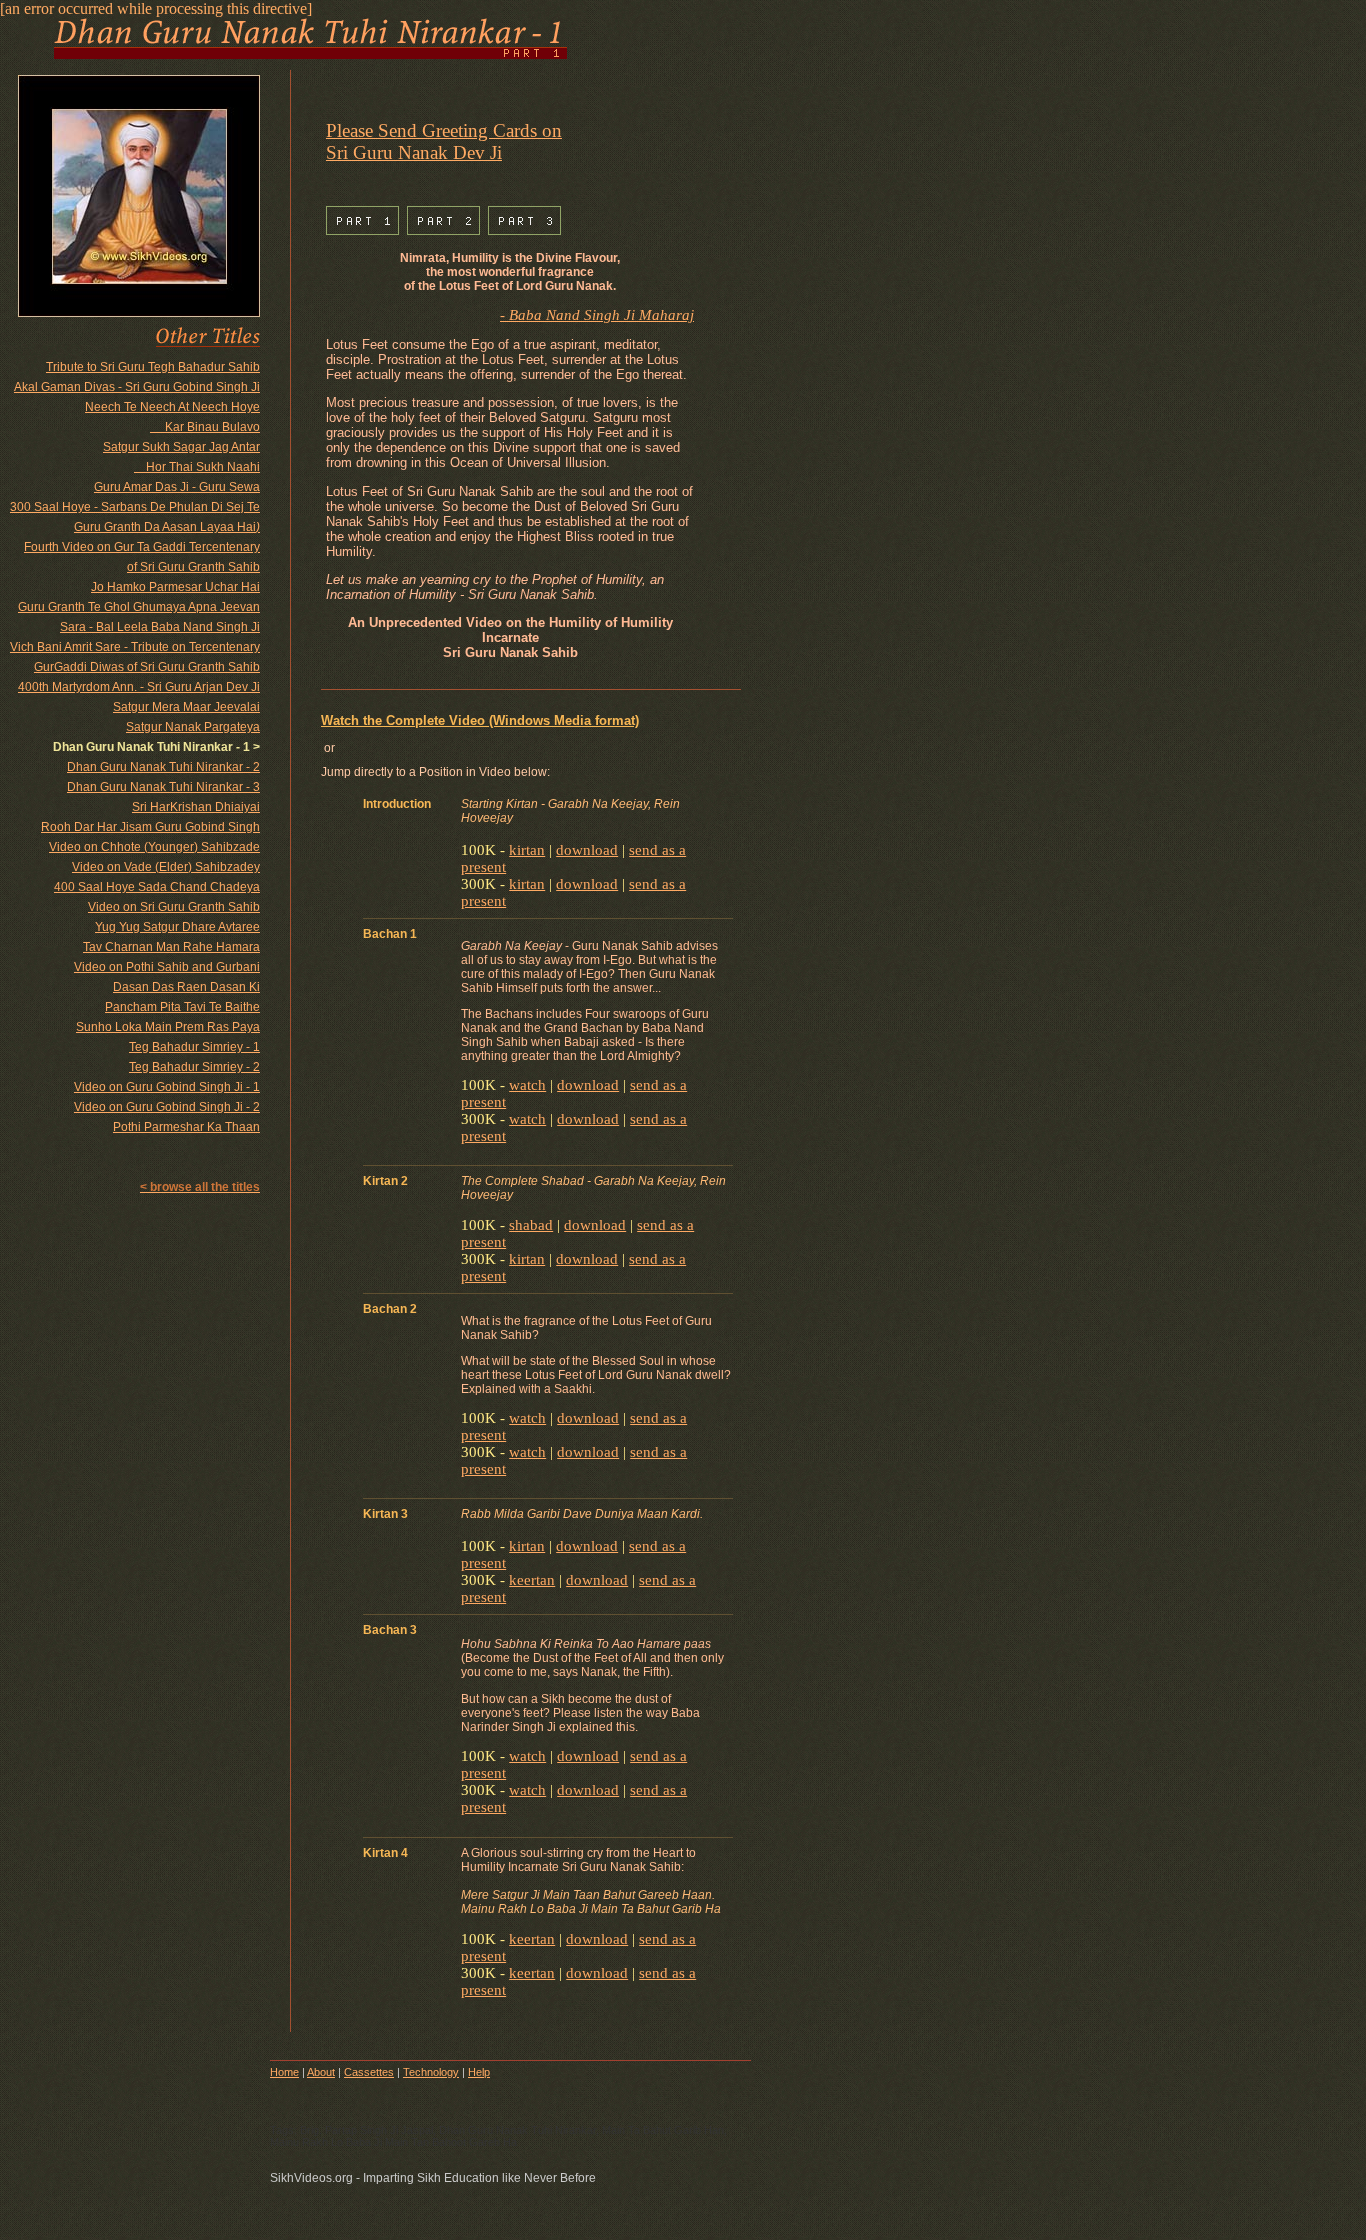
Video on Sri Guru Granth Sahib (174, 907)
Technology (431, 2072)
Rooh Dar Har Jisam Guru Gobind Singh (150, 827)
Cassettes (369, 2072)
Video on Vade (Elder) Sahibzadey (166, 867)
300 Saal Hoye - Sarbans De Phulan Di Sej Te (135, 507)
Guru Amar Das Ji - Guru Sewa (177, 487)
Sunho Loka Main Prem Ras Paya (168, 1027)
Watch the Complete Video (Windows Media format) (480, 720)
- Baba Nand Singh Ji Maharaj (597, 315)
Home (284, 2072)
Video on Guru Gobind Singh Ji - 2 (167, 1107)
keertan (532, 1580)
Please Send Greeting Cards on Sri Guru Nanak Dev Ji (444, 141)
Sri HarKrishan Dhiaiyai (196, 807)
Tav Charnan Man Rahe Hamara (171, 947)
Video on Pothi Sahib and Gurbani (167, 967)
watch (527, 1085)
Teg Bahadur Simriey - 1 (194, 1047)
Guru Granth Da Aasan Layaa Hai (167, 527)
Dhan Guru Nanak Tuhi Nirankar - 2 (163, 767)
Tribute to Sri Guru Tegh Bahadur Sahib (153, 367)
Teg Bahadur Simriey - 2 (194, 1067)
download (587, 850)
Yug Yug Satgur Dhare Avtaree (177, 927)
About (321, 2072)
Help (479, 2072)
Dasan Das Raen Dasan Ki (186, 987)
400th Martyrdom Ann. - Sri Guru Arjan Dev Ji (139, 687)
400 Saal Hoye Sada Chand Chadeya (157, 887)
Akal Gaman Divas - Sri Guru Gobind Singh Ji (137, 387)
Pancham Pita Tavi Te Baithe (182, 1007)
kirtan (527, 850)
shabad (531, 1225)
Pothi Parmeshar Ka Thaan (186, 1127)
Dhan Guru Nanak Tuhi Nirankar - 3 (163, 787)
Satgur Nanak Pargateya (193, 727)
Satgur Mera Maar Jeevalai (186, 707)
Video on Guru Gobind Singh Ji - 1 (167, 1087)
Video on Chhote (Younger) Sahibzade (154, 847)
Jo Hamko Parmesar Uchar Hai (175, 587)
